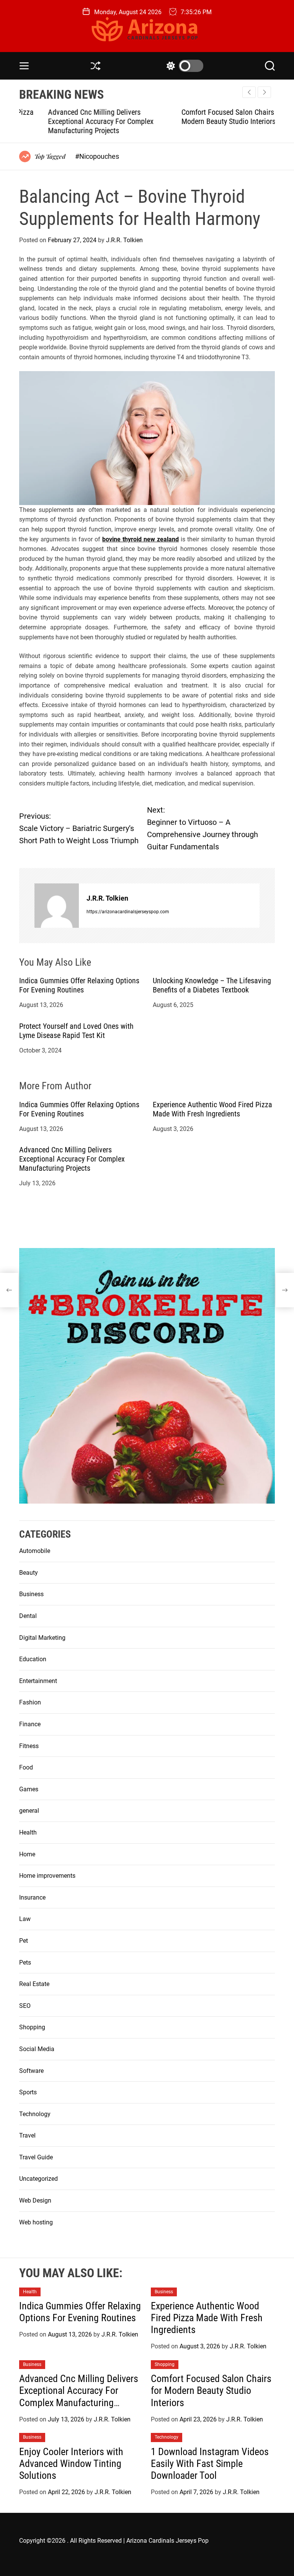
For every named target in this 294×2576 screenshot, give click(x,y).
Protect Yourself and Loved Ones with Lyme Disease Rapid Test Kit (76, 1031)
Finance (30, 1724)
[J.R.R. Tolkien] (57, 906)
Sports (28, 2092)
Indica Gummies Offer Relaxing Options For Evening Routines (79, 985)
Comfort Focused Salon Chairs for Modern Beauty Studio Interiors (204, 117)
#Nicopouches (97, 156)
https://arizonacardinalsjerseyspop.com (128, 912)
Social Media (37, 2049)
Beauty (29, 1573)
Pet (24, 1941)
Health (28, 1832)
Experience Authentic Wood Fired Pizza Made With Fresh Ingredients (212, 1109)
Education (33, 1659)
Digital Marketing (42, 1638)
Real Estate (34, 1984)
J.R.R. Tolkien (124, 240)
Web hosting (36, 2222)
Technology (35, 2114)
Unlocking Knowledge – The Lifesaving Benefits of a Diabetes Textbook (212, 985)
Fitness (29, 1746)
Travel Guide (36, 2157)
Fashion (30, 1702)
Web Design (35, 2200)
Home (27, 1854)
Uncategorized (38, 2179)
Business (31, 1594)
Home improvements (47, 1876)
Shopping (32, 2027)
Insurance (32, 1897)
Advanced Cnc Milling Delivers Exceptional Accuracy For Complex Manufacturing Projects (72, 121)
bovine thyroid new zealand (140, 539)
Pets (25, 1963)
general (29, 1811)
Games (29, 1789)
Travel (27, 2135)
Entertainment (38, 1681)
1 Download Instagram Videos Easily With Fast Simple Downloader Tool (210, 2464)
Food (26, 1767)
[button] (264, 92)
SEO (25, 2006)
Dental (28, 1616)
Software (31, 2071)
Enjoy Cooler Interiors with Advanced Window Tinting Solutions (71, 2464)
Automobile (35, 1551)
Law (25, 1919)
